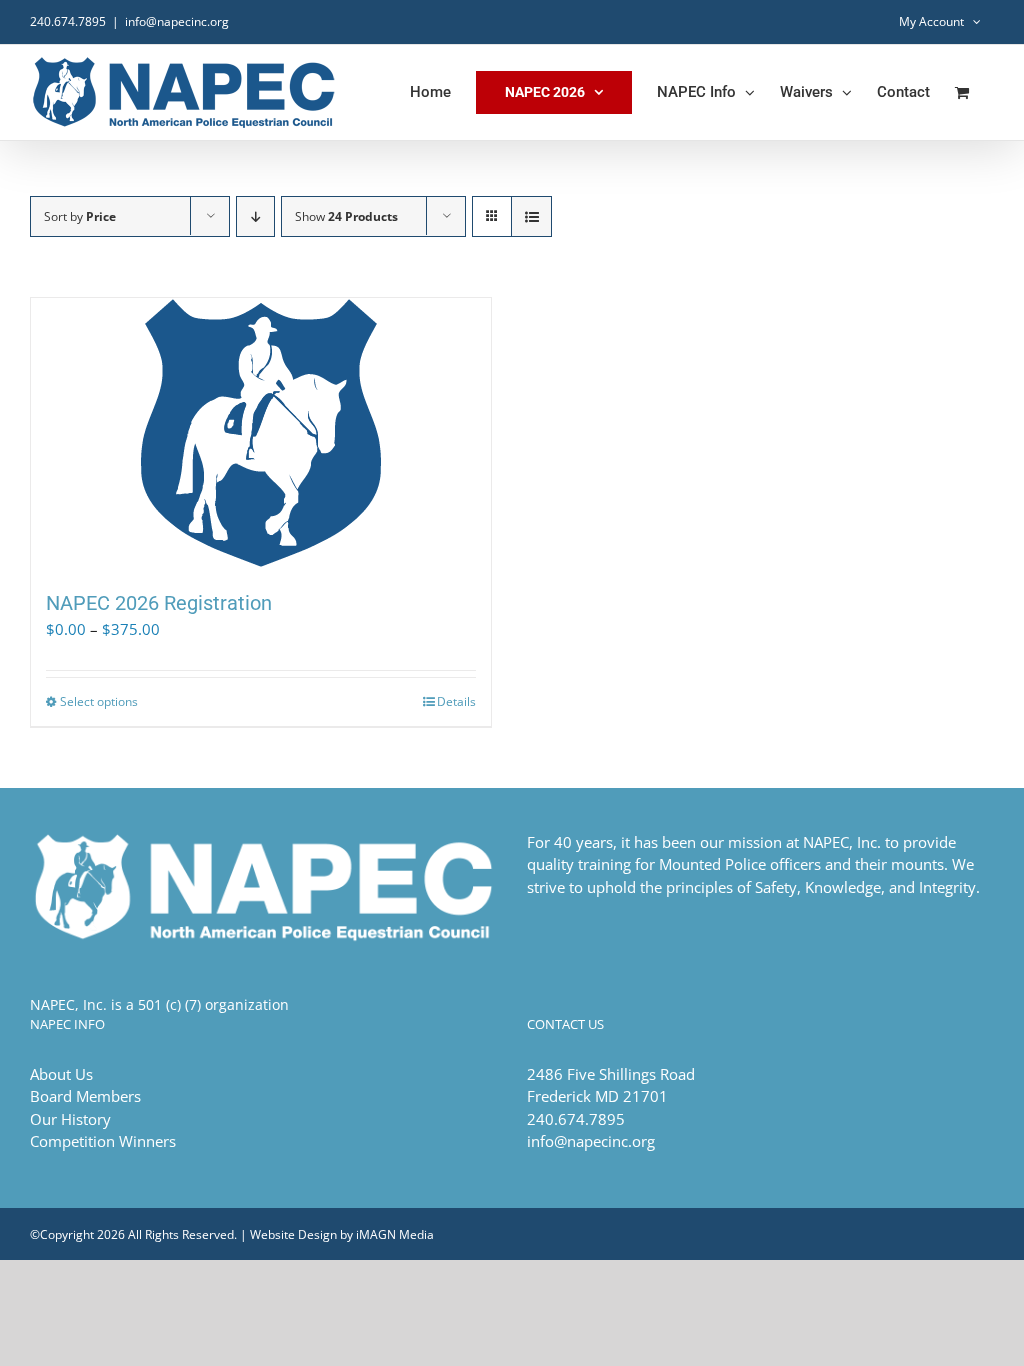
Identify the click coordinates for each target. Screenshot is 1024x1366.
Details (456, 701)
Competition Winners (103, 1141)
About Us (61, 1074)
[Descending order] (255, 216)
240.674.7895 (68, 21)
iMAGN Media (395, 1234)
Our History (70, 1119)
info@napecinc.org (177, 21)
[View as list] (531, 216)
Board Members (85, 1096)
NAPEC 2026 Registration (159, 603)
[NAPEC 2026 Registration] (261, 433)
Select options (99, 701)
